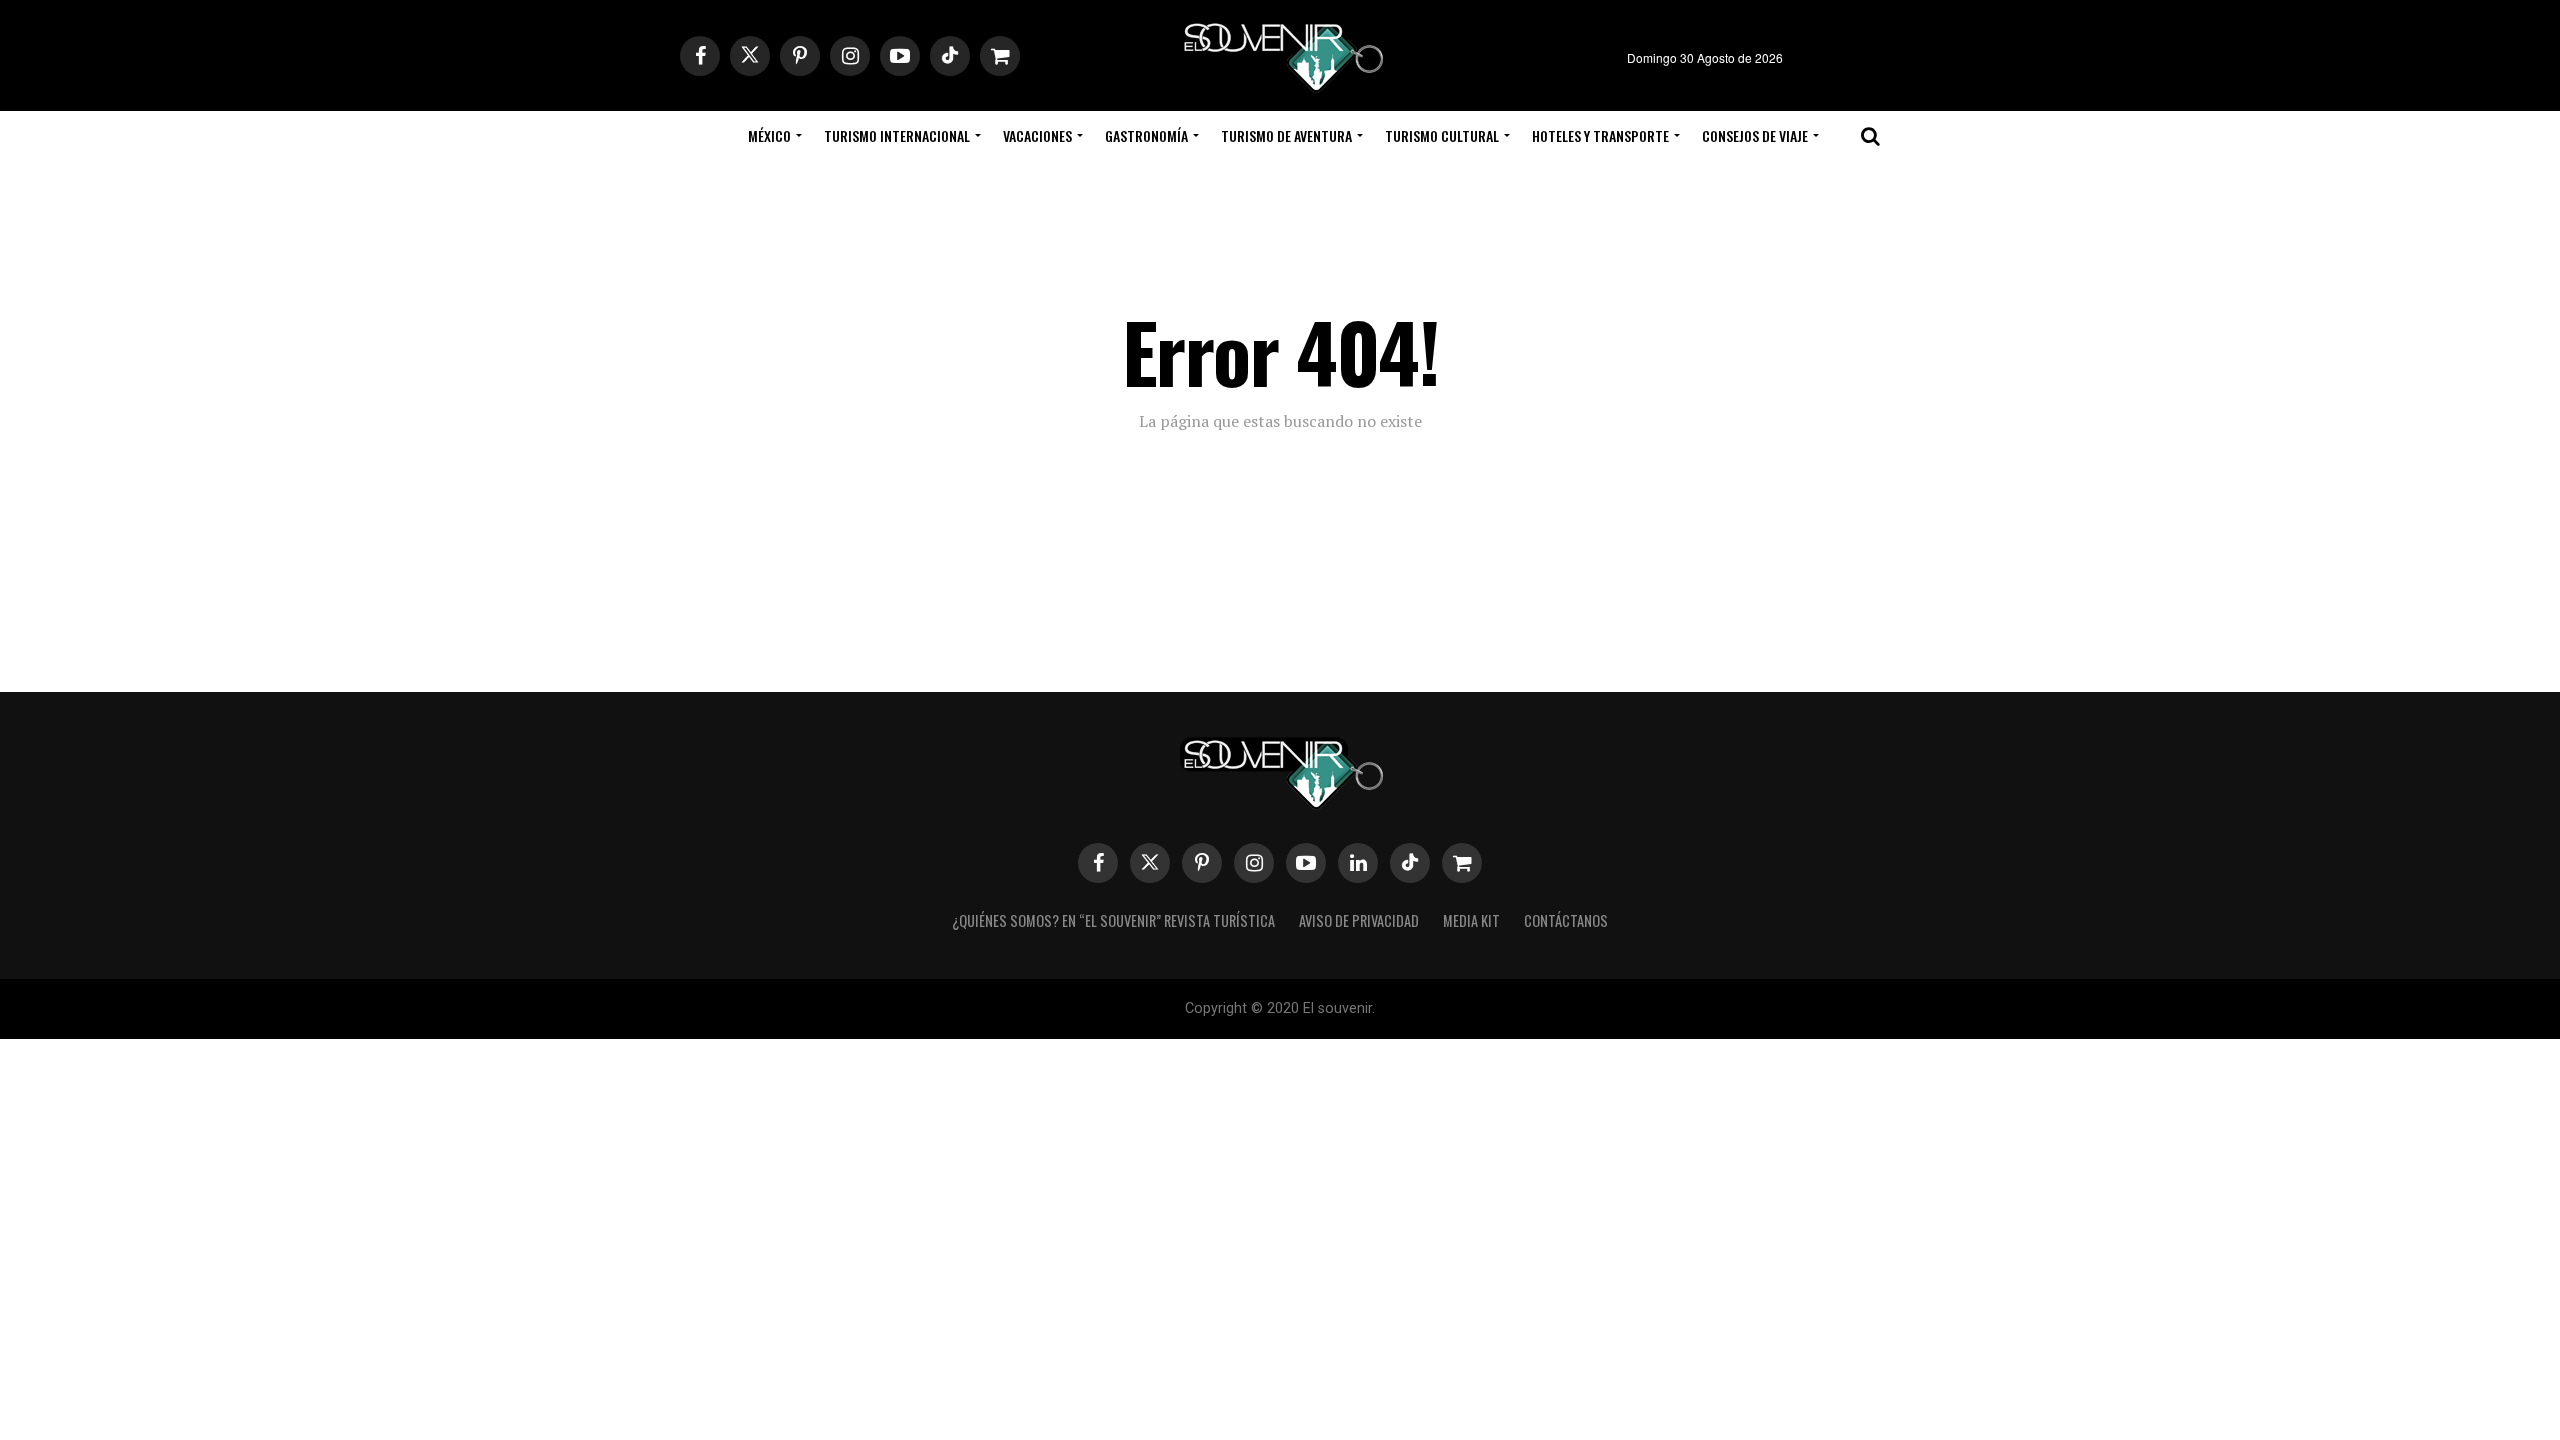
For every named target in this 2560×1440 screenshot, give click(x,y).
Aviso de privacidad (1359, 920)
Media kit (1471, 920)
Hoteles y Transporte (1600, 135)
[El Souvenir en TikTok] (1410, 863)
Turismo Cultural (1442, 135)
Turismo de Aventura (1286, 135)
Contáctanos (1566, 920)
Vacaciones (1037, 135)
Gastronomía (1146, 135)
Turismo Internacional (897, 135)
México (769, 135)
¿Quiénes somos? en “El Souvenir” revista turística (1113, 920)
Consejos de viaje (1755, 135)
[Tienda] (1462, 863)
